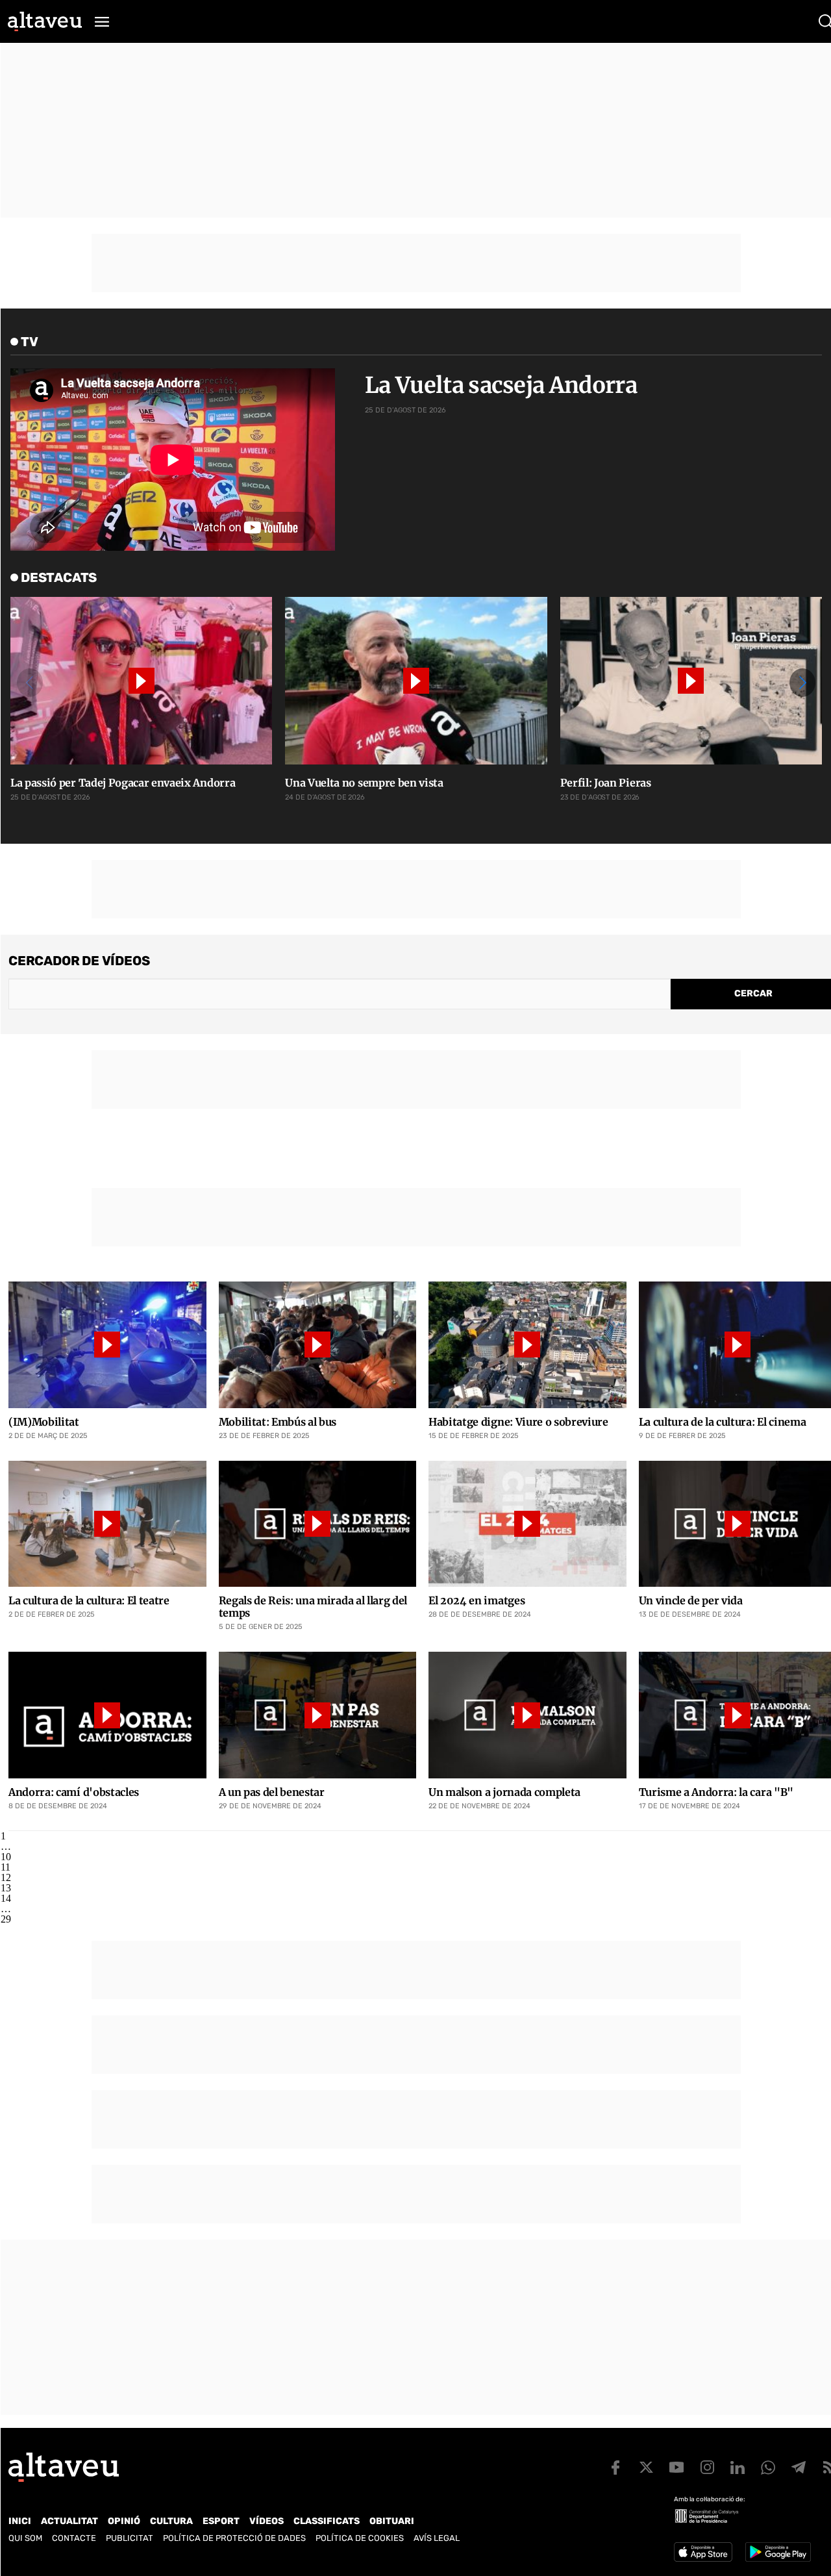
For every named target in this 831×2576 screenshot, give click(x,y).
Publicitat (130, 2538)
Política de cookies (360, 2538)
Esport (221, 2521)
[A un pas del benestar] (318, 1715)
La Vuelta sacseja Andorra (501, 385)
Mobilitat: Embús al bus (278, 1422)
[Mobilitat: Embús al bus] (318, 1345)
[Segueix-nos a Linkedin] (738, 2468)
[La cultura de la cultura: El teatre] (107, 1524)
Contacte (74, 2538)
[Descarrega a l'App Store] (703, 2552)
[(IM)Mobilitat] (107, 1345)
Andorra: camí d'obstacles (74, 1792)
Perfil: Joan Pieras (606, 783)
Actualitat (69, 2521)
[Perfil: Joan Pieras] (691, 681)
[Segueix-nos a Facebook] (615, 2468)
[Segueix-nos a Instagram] (707, 2468)
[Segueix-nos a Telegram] (799, 2468)
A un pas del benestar (272, 1792)
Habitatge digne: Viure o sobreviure (518, 1422)
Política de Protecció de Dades (234, 2538)
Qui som (25, 2538)
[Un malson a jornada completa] (527, 1715)
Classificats (327, 2521)
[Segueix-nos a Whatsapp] (768, 2468)
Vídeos (267, 2521)
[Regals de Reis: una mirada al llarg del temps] (318, 1524)
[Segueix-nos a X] (646, 2468)
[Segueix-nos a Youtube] (676, 2468)
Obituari (392, 2521)
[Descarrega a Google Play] (778, 2552)
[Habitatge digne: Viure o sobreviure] (527, 1345)
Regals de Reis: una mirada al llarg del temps (313, 1607)
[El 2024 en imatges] (527, 1524)
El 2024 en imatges (477, 1601)
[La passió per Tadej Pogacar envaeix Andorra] (141, 681)
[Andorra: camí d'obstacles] (107, 1715)
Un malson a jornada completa (504, 1792)
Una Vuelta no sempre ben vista (364, 783)
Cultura (171, 2521)
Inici (20, 2521)
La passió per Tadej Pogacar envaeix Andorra (123, 783)
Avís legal (437, 2538)
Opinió (124, 2521)
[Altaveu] (45, 21)
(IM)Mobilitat (44, 1422)
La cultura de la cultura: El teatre (89, 1601)
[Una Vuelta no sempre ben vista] (416, 681)
